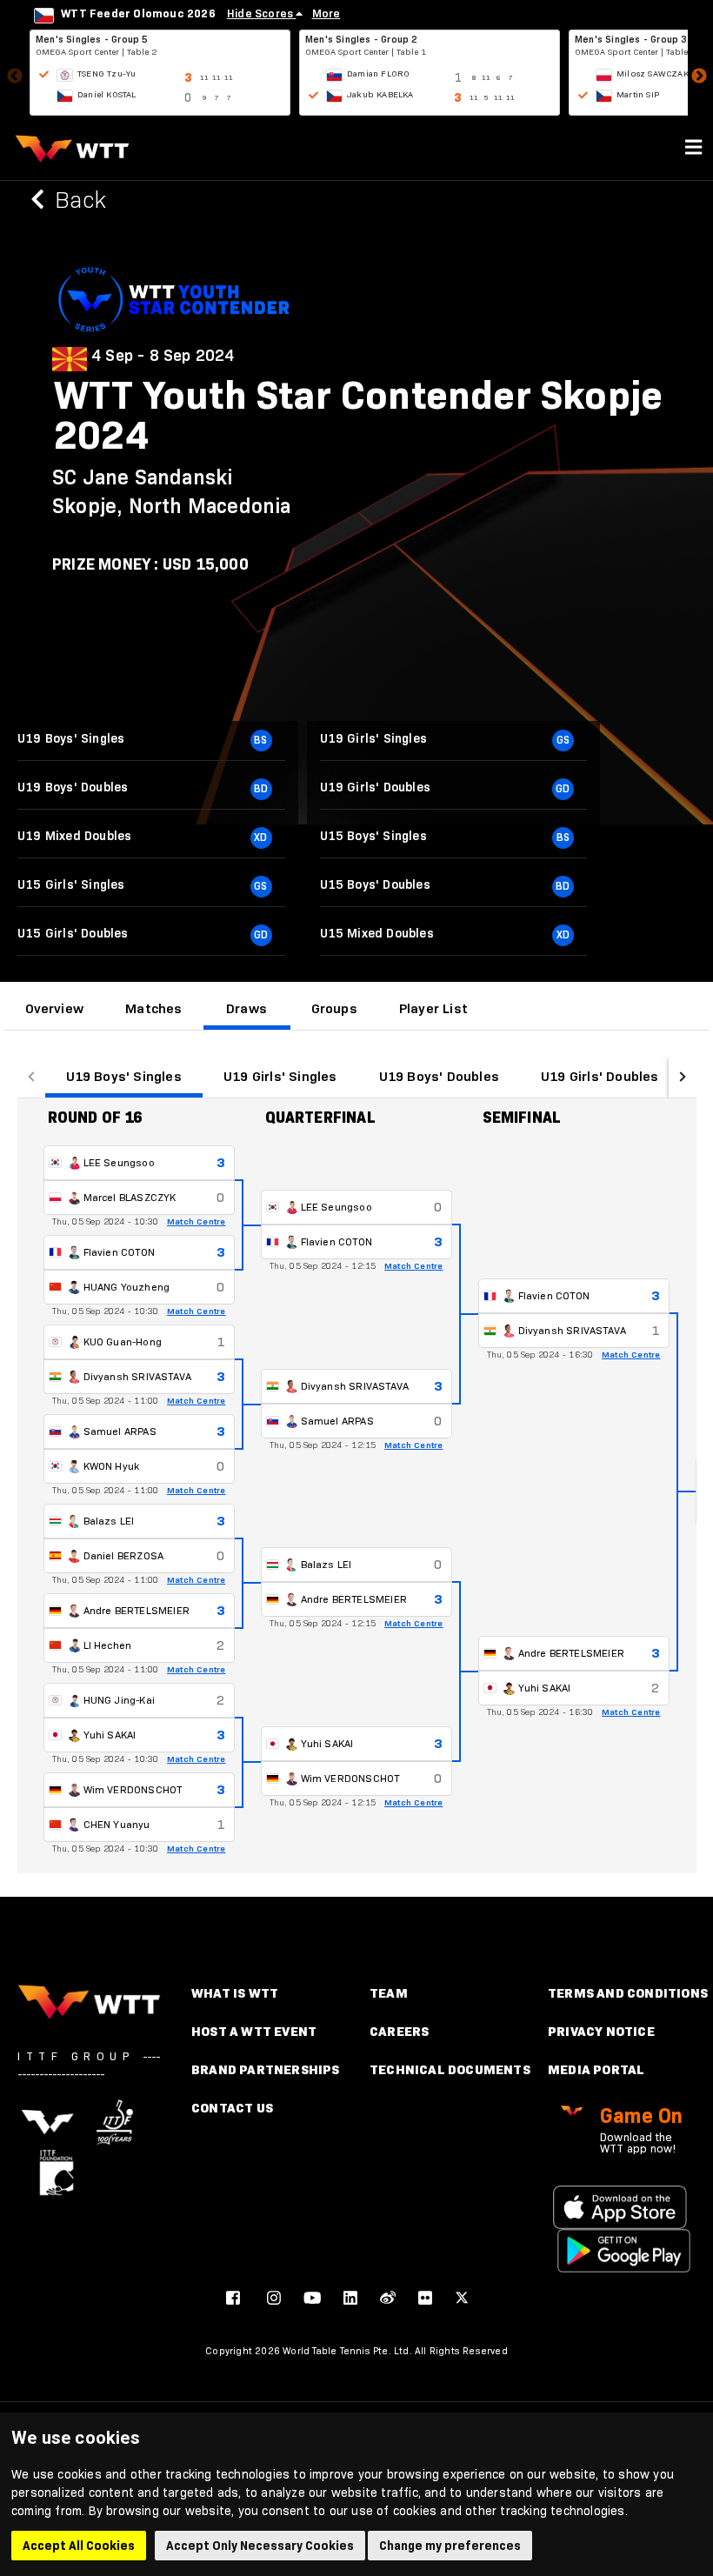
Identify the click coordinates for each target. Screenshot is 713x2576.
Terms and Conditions (628, 1993)
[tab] (55, 1009)
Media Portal (596, 2069)
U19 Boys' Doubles (439, 1076)
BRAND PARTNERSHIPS (266, 2069)
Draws (247, 1008)
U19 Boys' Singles (124, 1076)
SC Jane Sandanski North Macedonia (172, 491)
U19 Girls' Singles (280, 1076)
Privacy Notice (601, 2031)
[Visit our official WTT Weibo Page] (388, 2298)
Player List (433, 1008)
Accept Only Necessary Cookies (260, 2546)
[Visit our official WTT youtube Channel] (312, 2298)
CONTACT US (232, 2108)
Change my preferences (450, 2546)
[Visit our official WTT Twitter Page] (462, 2298)
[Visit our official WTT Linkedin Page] (350, 2298)
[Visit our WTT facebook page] (233, 2298)
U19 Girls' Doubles (600, 1076)
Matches (153, 1008)
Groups (334, 1008)
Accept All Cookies (79, 2546)
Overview (55, 1008)
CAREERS (399, 2031)
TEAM (389, 1993)
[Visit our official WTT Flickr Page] (425, 2298)
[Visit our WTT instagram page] (274, 2298)
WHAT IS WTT (235, 1993)
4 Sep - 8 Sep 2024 (163, 356)
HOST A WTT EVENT (254, 2031)
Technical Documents (450, 2069)
